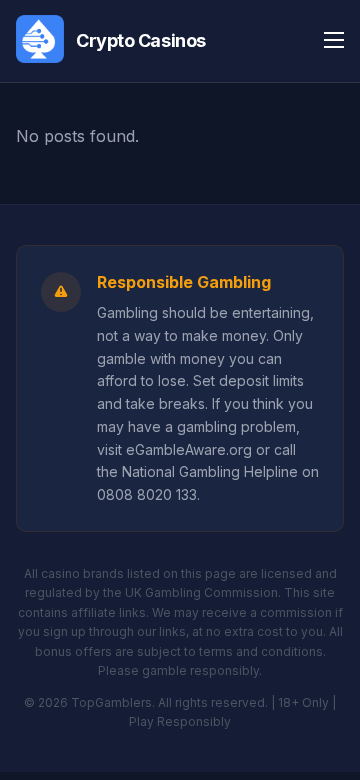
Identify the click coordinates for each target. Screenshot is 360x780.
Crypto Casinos (141, 40)
